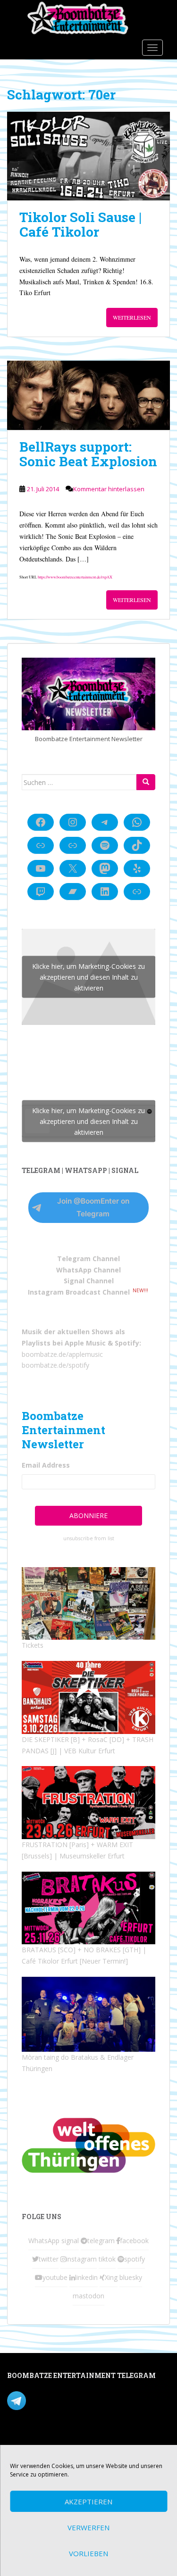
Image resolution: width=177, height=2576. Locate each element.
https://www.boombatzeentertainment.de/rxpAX (75, 577)
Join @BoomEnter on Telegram (93, 1207)
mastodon (88, 2296)
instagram (81, 2259)
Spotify (127, 1343)
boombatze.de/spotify (55, 1365)
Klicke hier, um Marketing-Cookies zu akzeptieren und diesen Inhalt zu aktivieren (88, 977)
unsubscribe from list (89, 1538)
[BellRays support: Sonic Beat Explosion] (88, 395)
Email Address (46, 1465)
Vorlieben (88, 2553)
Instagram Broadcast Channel (79, 1292)
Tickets (33, 1645)
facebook (134, 2241)
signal (70, 2241)
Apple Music (85, 1343)
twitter (49, 2259)
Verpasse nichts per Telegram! (73, 2400)
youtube (55, 2277)
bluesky (131, 2277)
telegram (101, 2241)
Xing (111, 2277)
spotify (135, 2259)
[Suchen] (146, 782)
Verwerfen (88, 2527)
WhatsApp (44, 2241)
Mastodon (23, 2439)
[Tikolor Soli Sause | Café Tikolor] (88, 156)
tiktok (107, 2259)
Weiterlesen (132, 317)
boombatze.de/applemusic (62, 1354)
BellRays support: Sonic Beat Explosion (88, 454)
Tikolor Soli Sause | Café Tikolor (80, 224)
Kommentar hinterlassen (109, 489)
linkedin (86, 2277)
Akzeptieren (88, 2502)
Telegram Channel (88, 1259)
